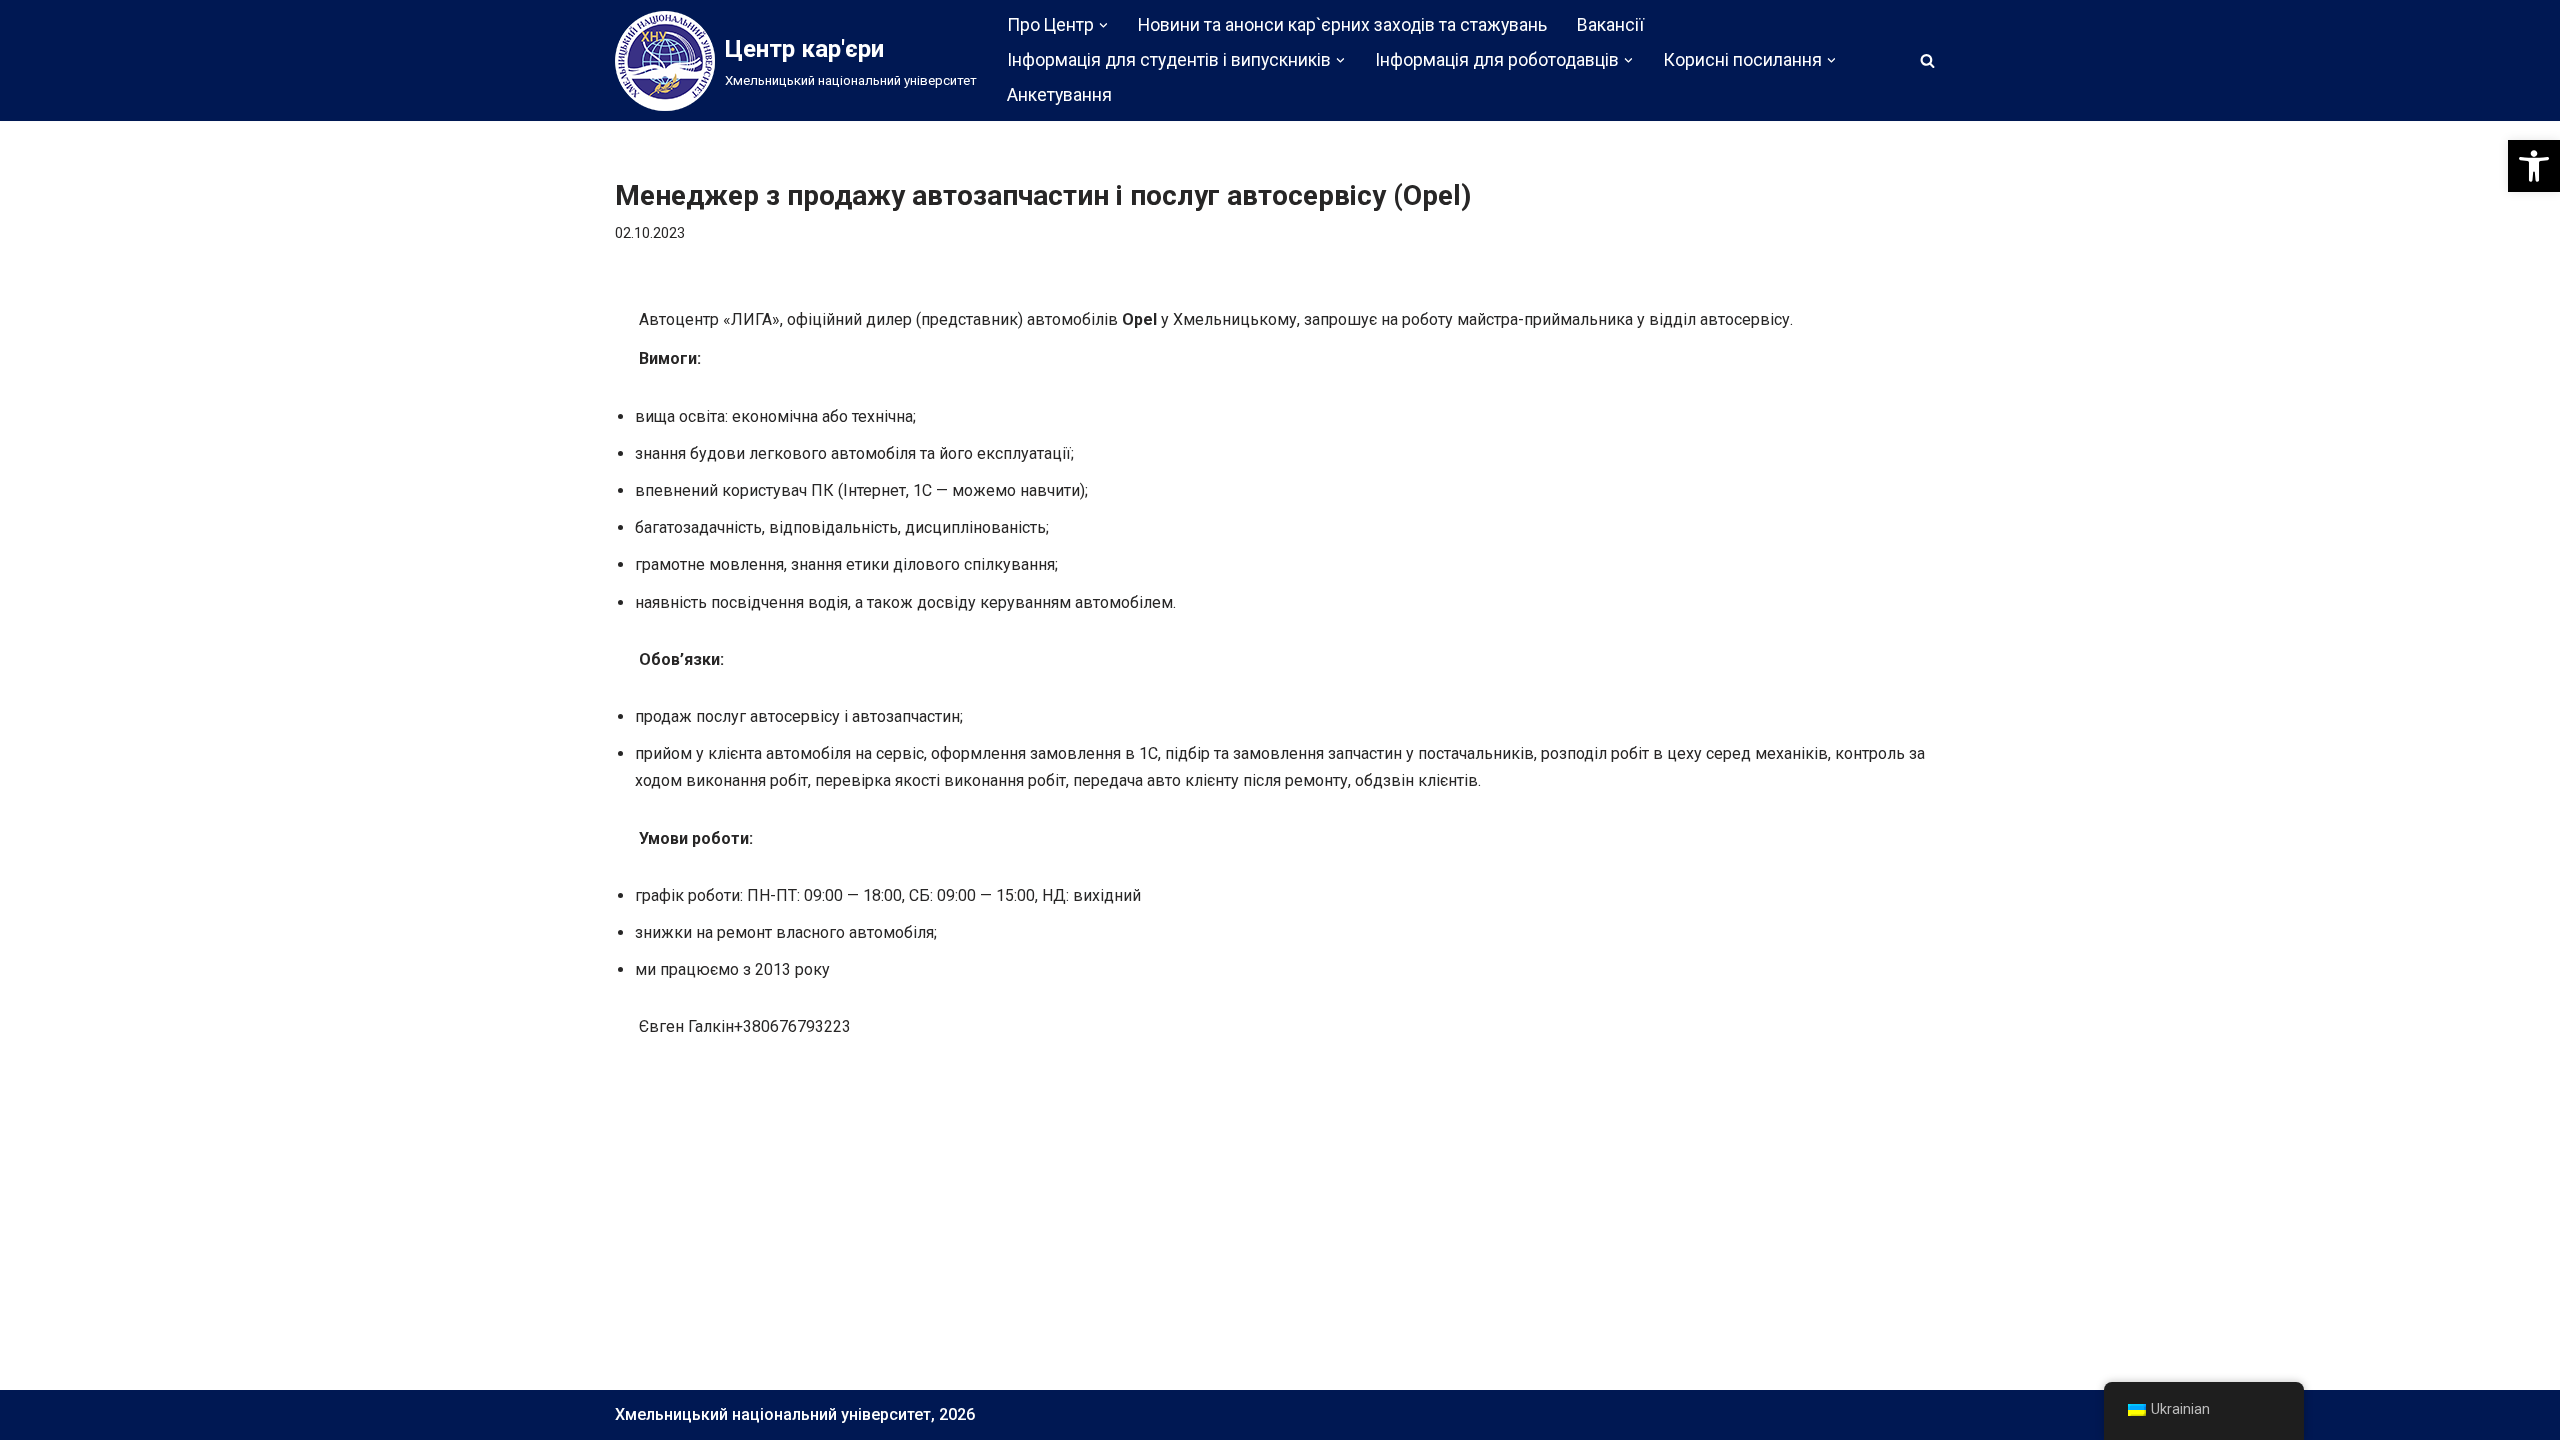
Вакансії (1610, 25)
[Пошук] (1927, 60)
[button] (2534, 166)
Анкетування (1059, 95)
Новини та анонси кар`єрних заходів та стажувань (1342, 25)
